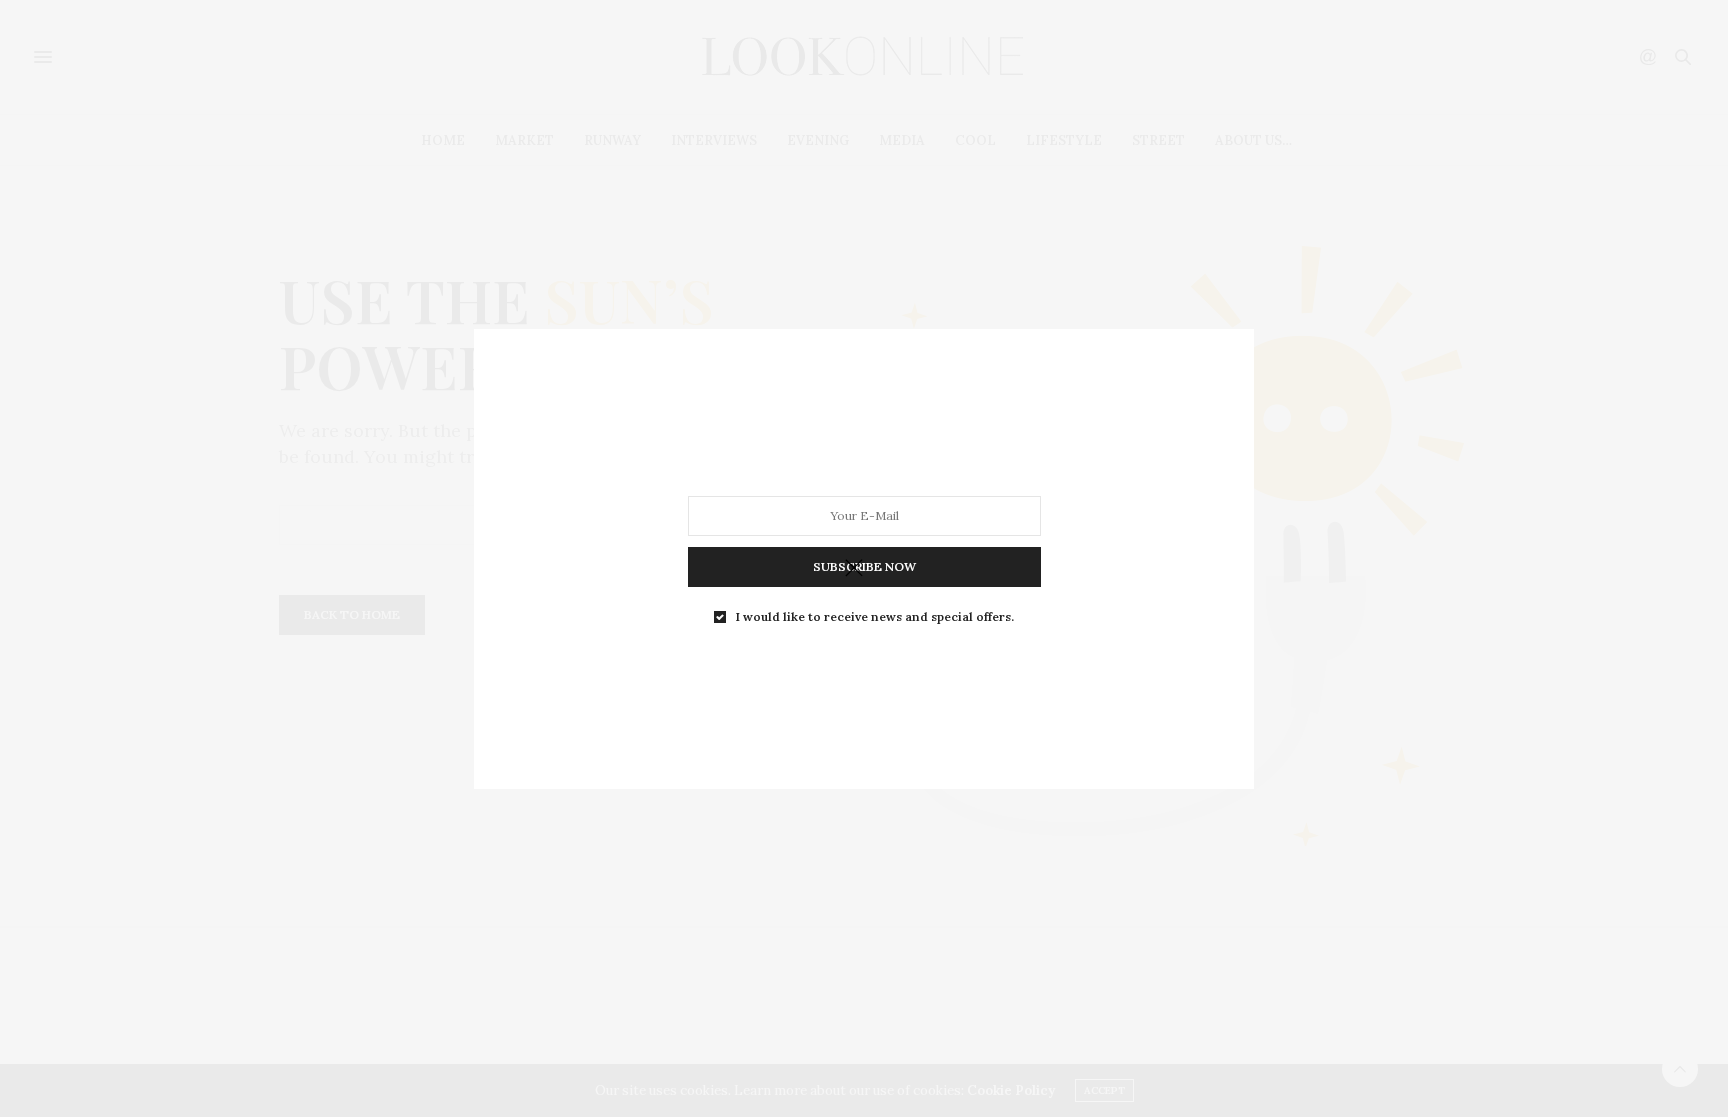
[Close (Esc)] (854, 569)
